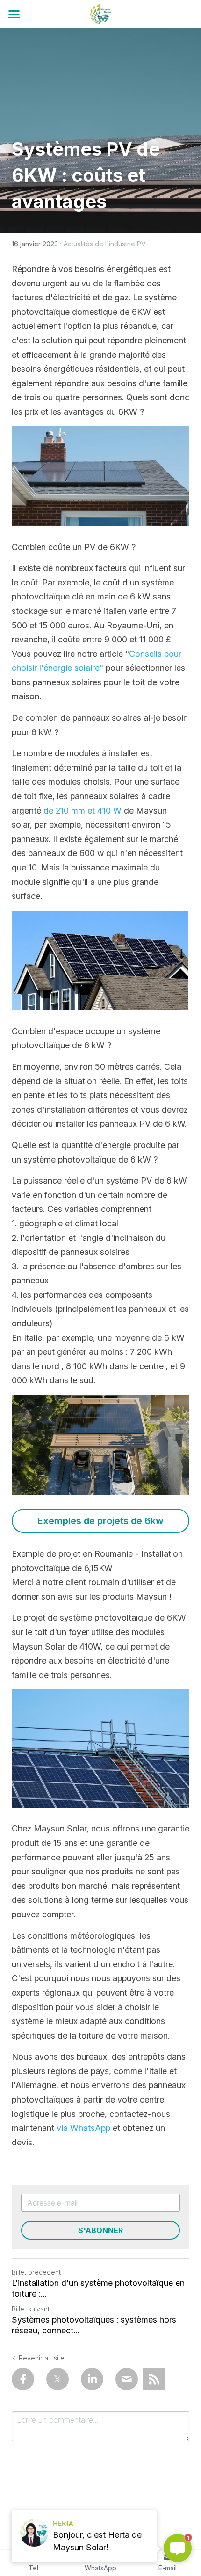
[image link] (100, 13)
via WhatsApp (83, 2128)
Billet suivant (31, 2309)
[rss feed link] (154, 2379)
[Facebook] (23, 2379)
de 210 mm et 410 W (83, 811)
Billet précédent (36, 2272)
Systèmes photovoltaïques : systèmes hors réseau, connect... (94, 2325)
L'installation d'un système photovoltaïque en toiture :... (98, 2288)
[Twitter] (57, 2379)
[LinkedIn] (92, 2379)
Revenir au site (42, 2358)
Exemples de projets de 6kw (100, 1521)
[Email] (127, 2379)
